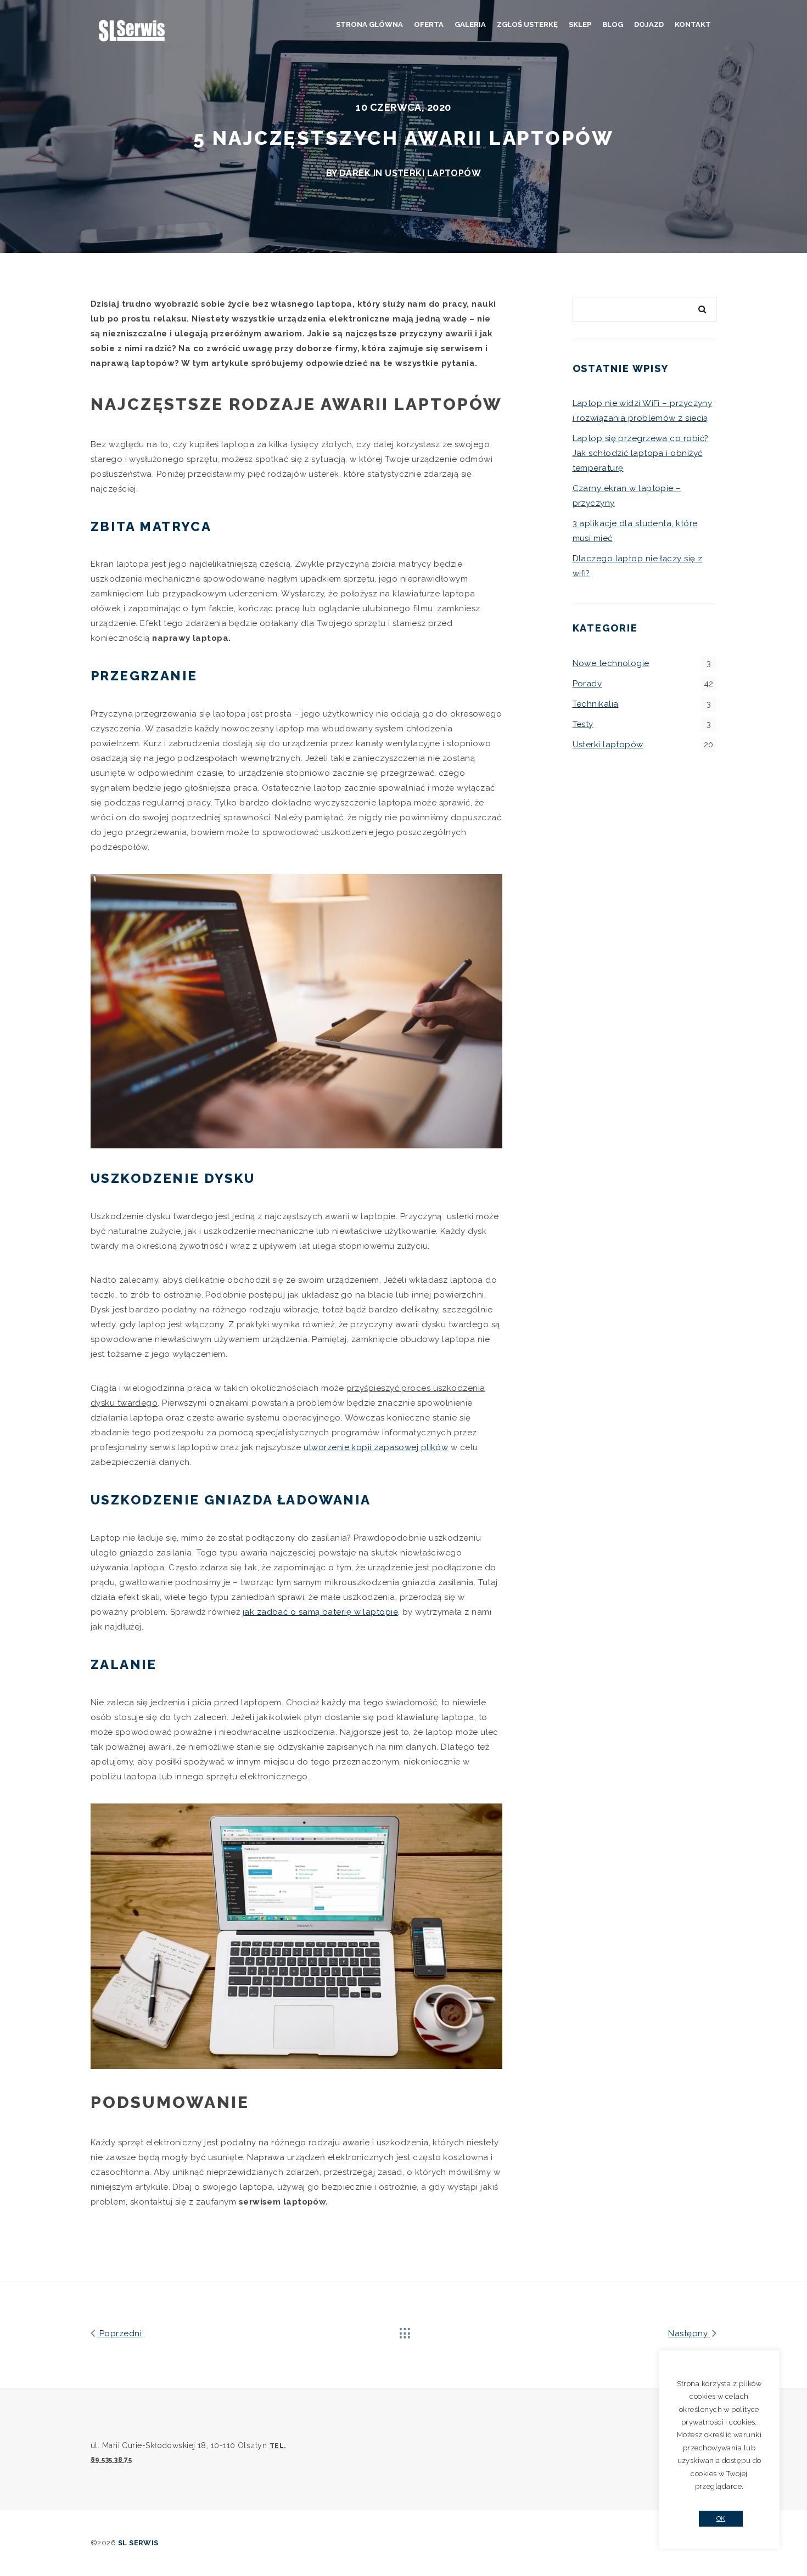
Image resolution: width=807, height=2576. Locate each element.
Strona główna (369, 24)
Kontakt (693, 24)
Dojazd (649, 24)
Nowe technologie (611, 663)
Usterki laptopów (433, 173)
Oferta (429, 24)
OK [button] (721, 2519)
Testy (583, 724)
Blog (613, 24)
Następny (689, 2333)
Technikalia (596, 704)
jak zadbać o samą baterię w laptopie (320, 1612)
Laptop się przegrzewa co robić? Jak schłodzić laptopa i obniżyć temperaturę (641, 453)
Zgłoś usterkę (527, 24)
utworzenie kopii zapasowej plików (376, 1447)
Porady (587, 684)
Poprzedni (119, 2333)
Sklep (580, 24)
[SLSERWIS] (132, 31)
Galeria (470, 24)
